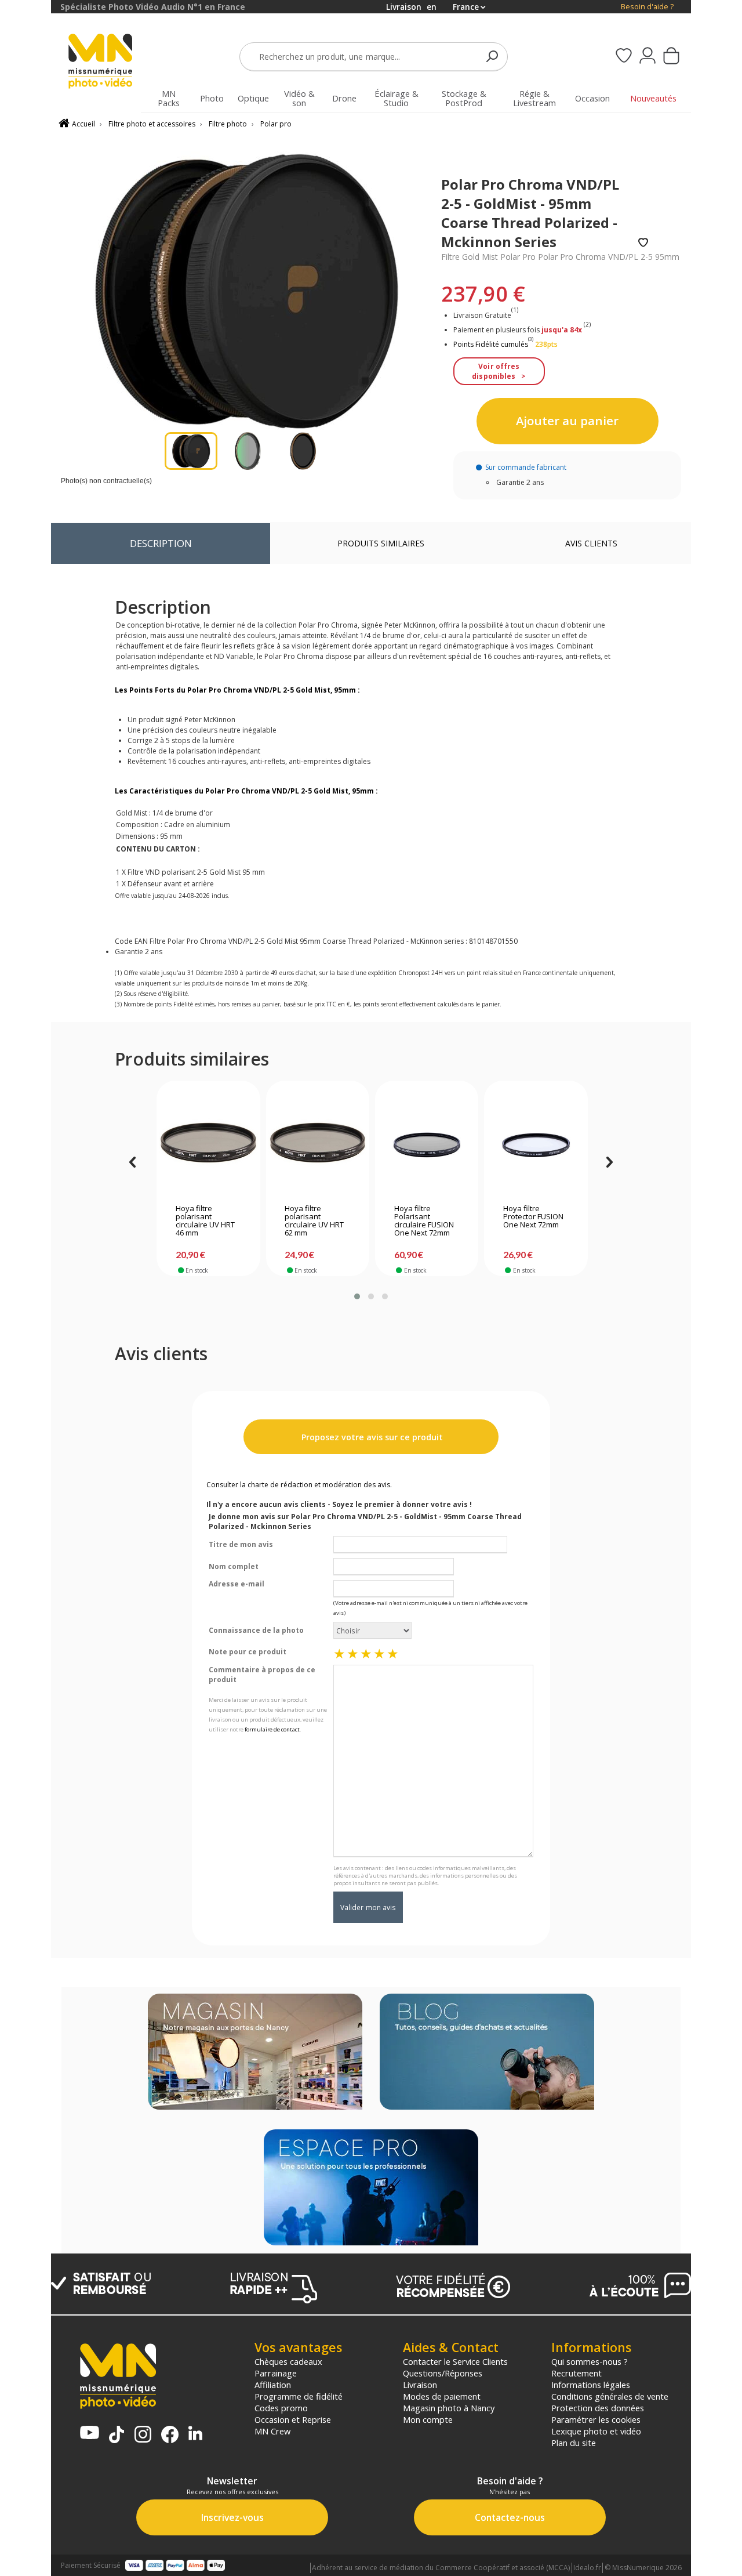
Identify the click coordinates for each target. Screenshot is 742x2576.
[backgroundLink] (26, 1288)
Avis (591, 543)
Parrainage (276, 2373)
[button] (357, 1296)
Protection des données (598, 2408)
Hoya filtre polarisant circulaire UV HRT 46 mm (205, 1221)
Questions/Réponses (443, 2373)
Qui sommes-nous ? (590, 2361)
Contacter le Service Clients (455, 2361)
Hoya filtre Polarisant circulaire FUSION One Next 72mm (424, 1221)
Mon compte (428, 2419)
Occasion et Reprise (293, 2419)
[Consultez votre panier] (671, 57)
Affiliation (273, 2385)
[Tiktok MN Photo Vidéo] (117, 2436)
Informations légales (591, 2385)
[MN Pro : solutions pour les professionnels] (371, 2189)
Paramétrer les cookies (596, 2419)
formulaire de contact (272, 1729)
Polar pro (276, 124)
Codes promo (281, 2408)
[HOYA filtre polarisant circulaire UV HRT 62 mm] (317, 1145)
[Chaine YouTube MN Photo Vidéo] (90, 2434)
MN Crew (272, 2431)
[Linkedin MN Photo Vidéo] (195, 2434)
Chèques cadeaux (288, 2361)
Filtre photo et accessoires (152, 124)
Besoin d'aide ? (647, 7)
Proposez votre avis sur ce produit (371, 1437)
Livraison (420, 2385)
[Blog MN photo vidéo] (487, 2053)
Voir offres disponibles (496, 371)
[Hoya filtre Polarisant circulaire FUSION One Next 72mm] (427, 1145)
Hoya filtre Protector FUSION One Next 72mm (533, 1217)
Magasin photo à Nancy (449, 2408)
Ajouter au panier (567, 421)
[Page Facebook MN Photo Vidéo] (170, 2436)
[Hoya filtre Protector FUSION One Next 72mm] (536, 1145)
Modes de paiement (442, 2396)
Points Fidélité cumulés (491, 344)
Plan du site (574, 2443)
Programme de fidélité (299, 2396)
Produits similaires (381, 543)
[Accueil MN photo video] (107, 62)
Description (161, 543)
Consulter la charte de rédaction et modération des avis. (299, 1485)
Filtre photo (228, 124)
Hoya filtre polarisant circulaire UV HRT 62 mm (314, 1221)
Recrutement (576, 2373)
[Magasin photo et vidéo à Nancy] (255, 2053)
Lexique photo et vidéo (596, 2431)
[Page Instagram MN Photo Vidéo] (143, 2435)
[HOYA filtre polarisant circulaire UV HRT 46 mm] (208, 1145)
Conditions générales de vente (610, 2396)
